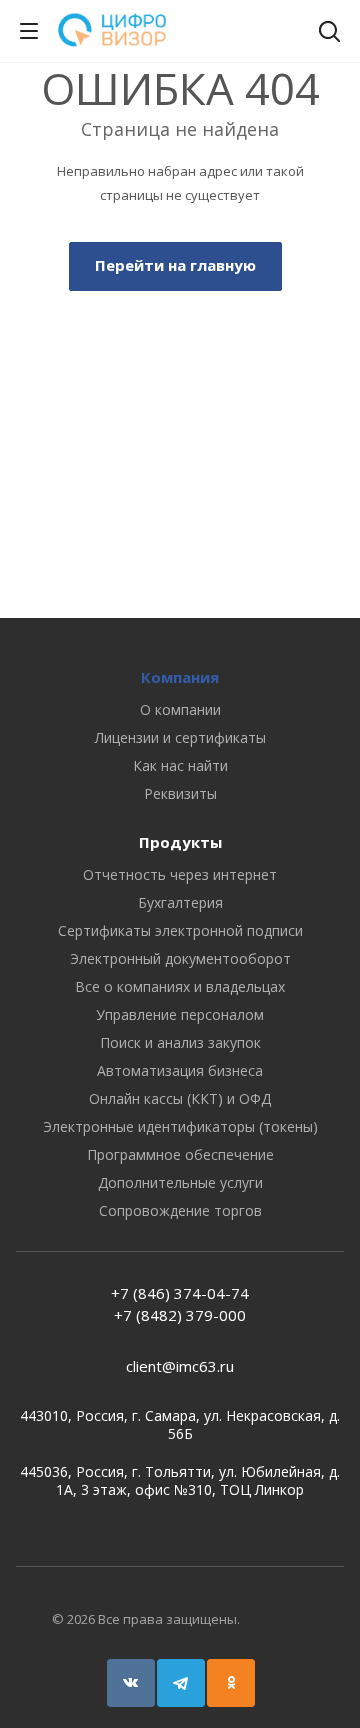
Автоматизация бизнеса (180, 1070)
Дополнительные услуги (180, 1182)
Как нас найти (180, 765)
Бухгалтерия (180, 902)
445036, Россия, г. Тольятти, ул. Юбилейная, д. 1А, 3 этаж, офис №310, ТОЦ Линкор (180, 1481)
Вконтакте (131, 1683)
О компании (180, 709)
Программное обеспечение (180, 1154)
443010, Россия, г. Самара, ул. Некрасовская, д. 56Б (180, 1425)
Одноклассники (231, 1683)
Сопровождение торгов (180, 1210)
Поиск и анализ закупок (180, 1042)
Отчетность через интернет (180, 874)
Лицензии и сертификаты (180, 737)
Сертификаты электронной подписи (180, 930)
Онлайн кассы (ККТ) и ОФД (180, 1098)
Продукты (180, 842)
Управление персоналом (180, 1014)
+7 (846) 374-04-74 (180, 1293)
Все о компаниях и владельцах (180, 986)
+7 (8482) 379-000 (180, 1315)
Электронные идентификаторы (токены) (180, 1126)
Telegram (181, 1683)
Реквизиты (180, 793)
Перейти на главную (175, 265)
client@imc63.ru (180, 1366)
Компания (180, 677)
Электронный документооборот (180, 958)
